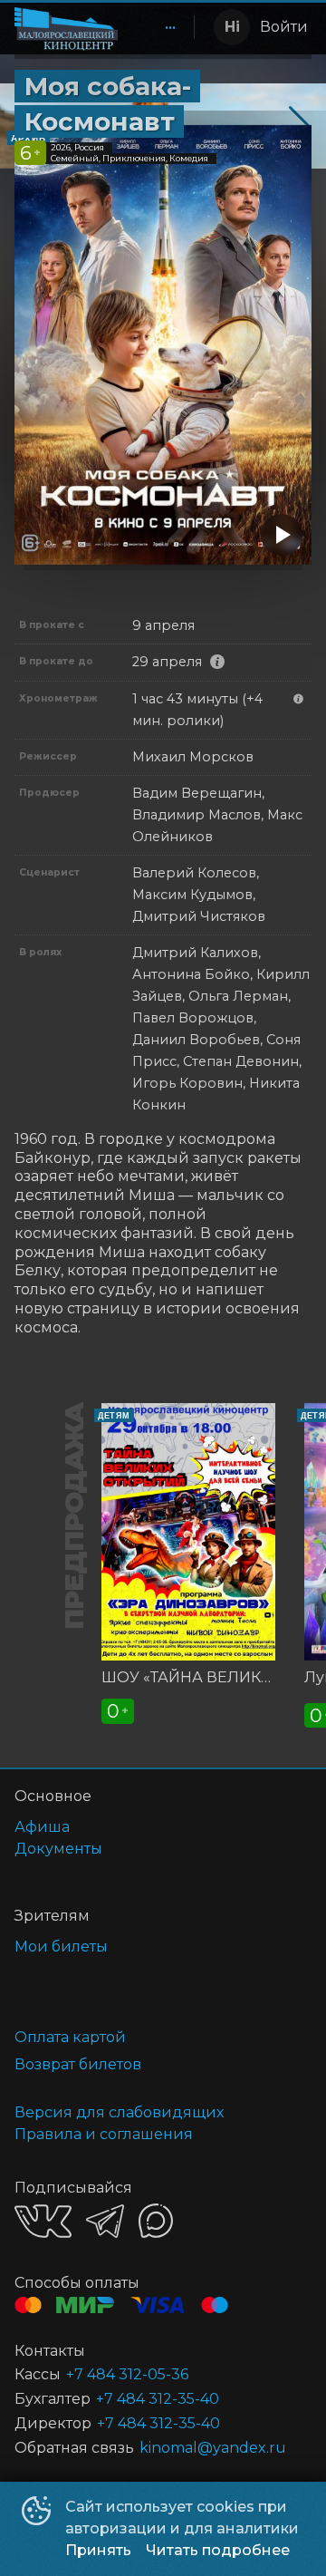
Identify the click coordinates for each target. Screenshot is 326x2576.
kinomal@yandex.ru (213, 2448)
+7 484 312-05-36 (127, 2374)
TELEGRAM (105, 2221)
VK (43, 2221)
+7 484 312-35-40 (158, 2399)
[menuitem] (170, 27)
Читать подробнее (218, 2550)
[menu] (159, 27)
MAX (156, 2221)
